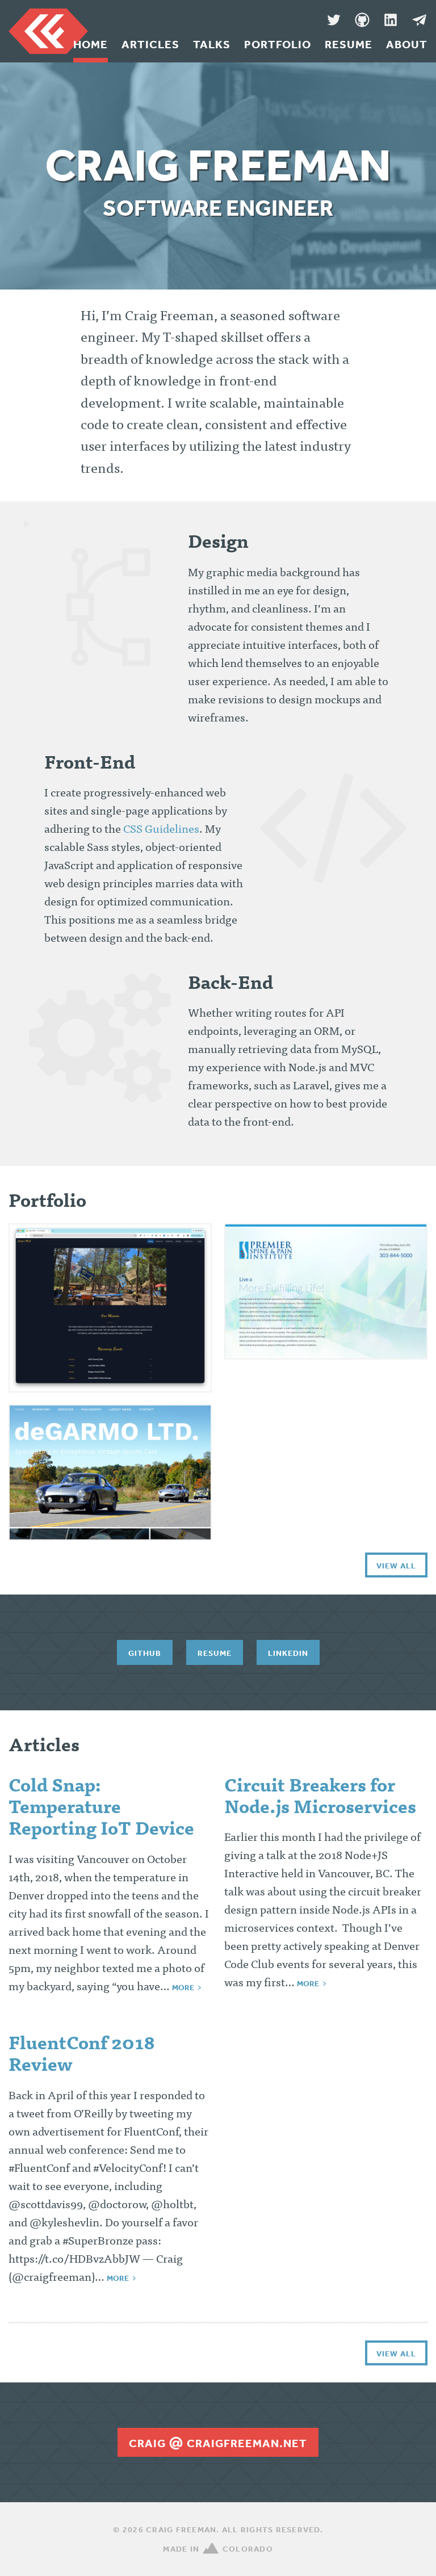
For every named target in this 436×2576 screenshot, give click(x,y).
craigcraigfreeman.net (218, 2443)
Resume (349, 44)
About (407, 44)
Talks (212, 44)
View (110, 1303)
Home (91, 44)
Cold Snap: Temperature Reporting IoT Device (101, 1809)
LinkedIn (391, 20)
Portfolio (278, 44)
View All (396, 1566)
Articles (150, 44)
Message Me (419, 20)
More (183, 1987)
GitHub (362, 20)
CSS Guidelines (161, 830)
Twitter (334, 20)
